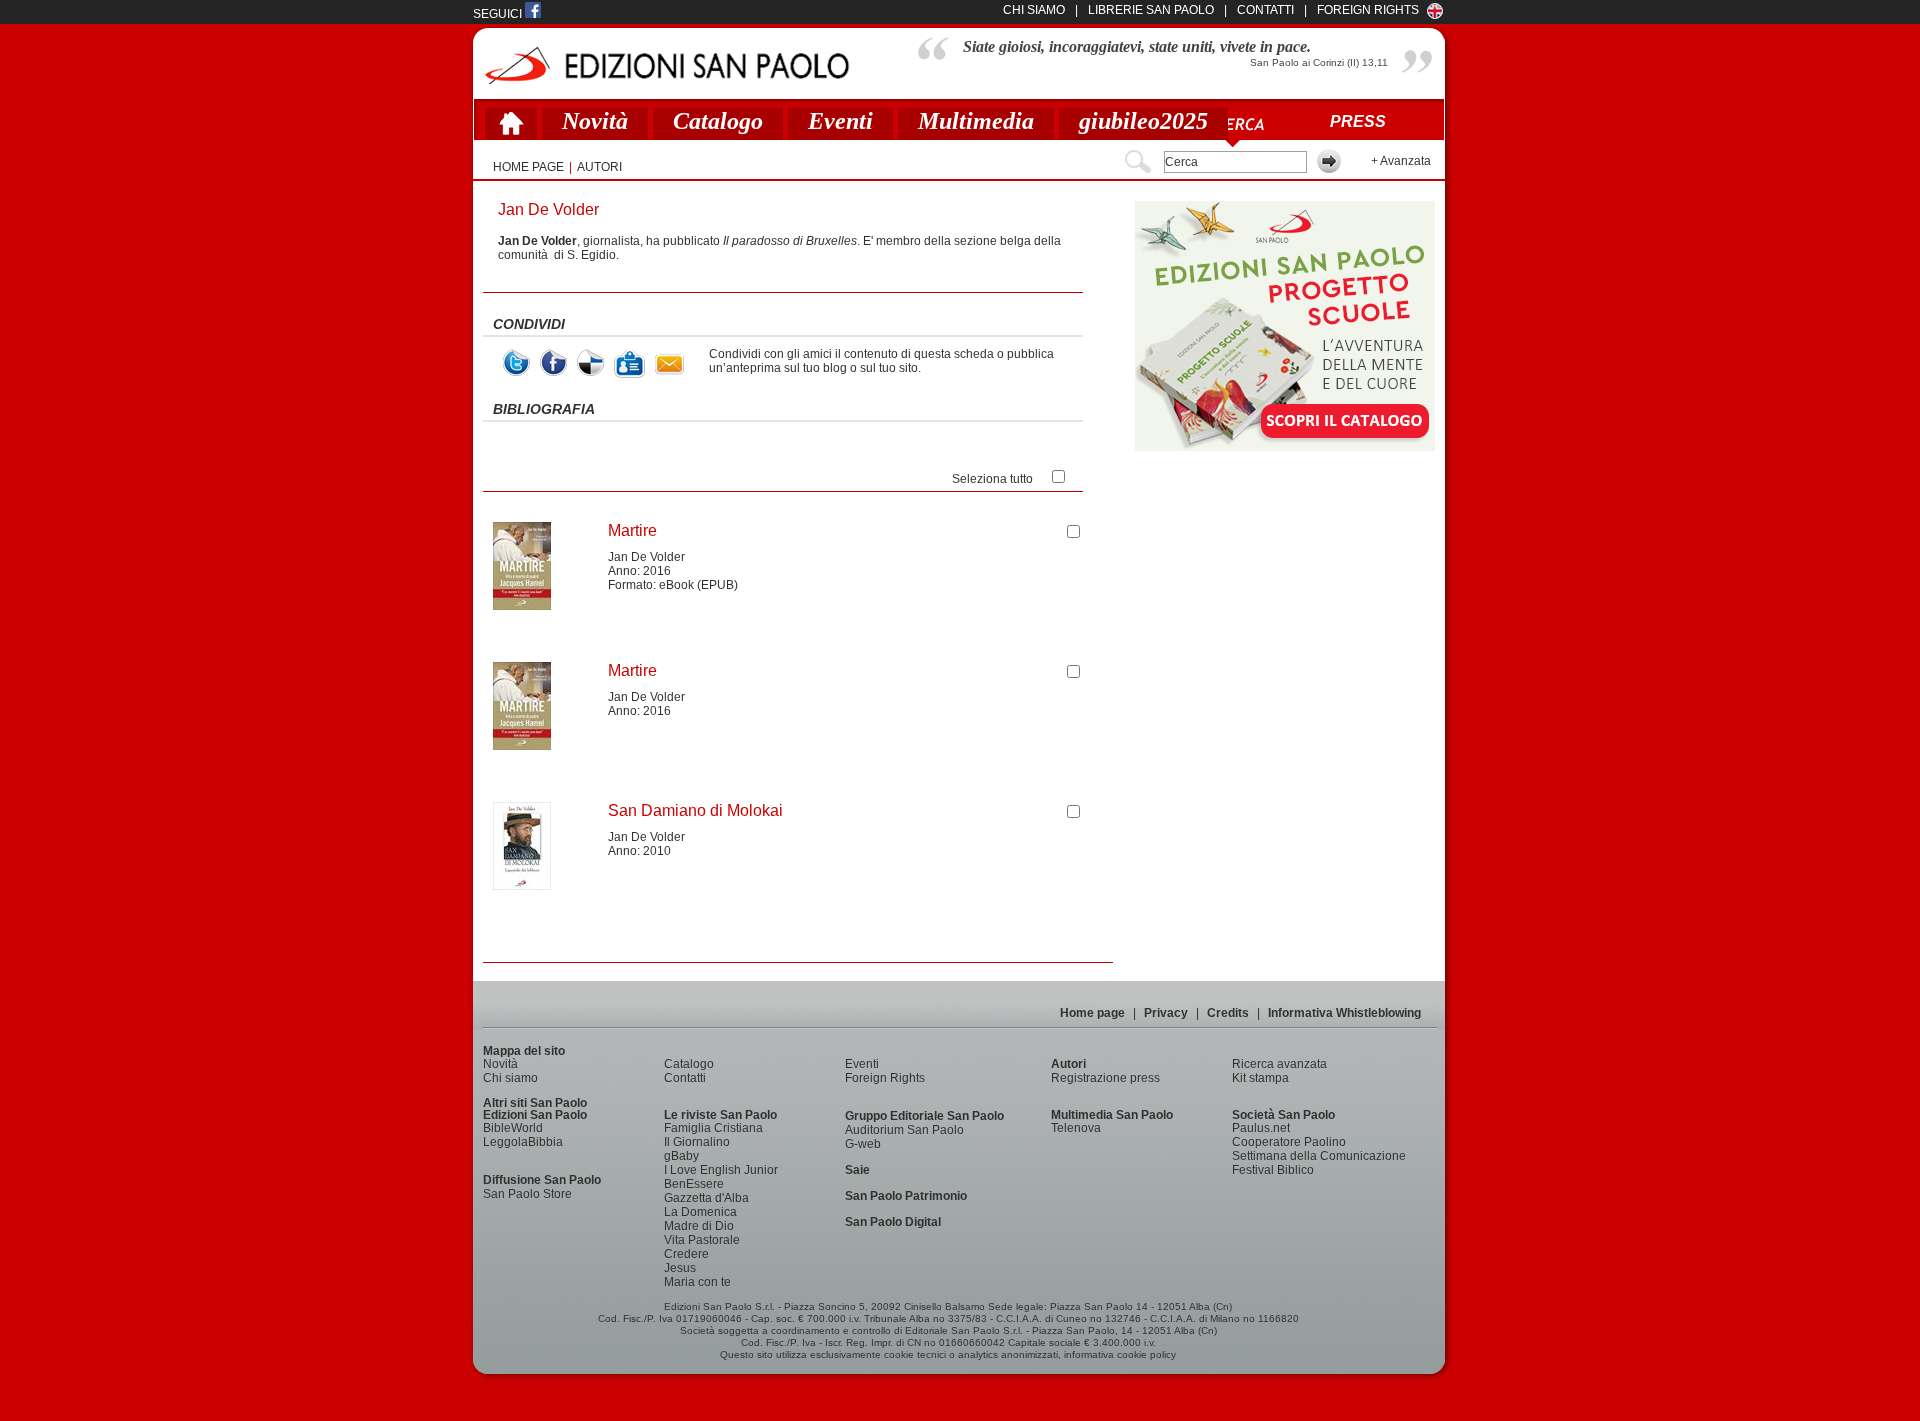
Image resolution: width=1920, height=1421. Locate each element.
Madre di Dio (699, 1226)
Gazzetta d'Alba (706, 1198)
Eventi (840, 121)
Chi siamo (510, 1078)
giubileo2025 (1143, 121)
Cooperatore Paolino (1289, 1142)
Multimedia (976, 121)
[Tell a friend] (669, 364)
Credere (686, 1254)
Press (1358, 121)
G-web (863, 1144)
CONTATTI (1265, 10)
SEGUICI (499, 14)
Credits (1228, 1013)
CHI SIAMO (1034, 10)
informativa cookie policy (1120, 1354)
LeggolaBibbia (523, 1142)
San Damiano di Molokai (695, 810)
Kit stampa (1260, 1078)
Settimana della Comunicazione (1319, 1156)
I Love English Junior (721, 1170)
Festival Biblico (1273, 1170)
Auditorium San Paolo (904, 1130)
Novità (595, 121)
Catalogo (718, 121)
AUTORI (599, 167)
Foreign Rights (1368, 10)
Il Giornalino (697, 1142)
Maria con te (697, 1282)
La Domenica (700, 1212)
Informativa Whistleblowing (1344, 1013)
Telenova (1076, 1128)
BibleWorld (513, 1128)
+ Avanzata (1401, 161)
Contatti (685, 1078)
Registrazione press (1105, 1078)
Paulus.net (1261, 1128)
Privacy (1166, 1013)
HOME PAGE (528, 167)
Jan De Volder (646, 557)
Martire (632, 530)
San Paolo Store (527, 1194)
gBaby (681, 1156)
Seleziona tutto (992, 479)
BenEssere (694, 1184)
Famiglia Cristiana (713, 1128)
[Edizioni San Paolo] (666, 65)
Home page (1092, 1013)
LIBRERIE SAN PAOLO (1151, 10)
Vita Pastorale (702, 1240)
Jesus (680, 1268)
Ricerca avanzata (1279, 1064)
